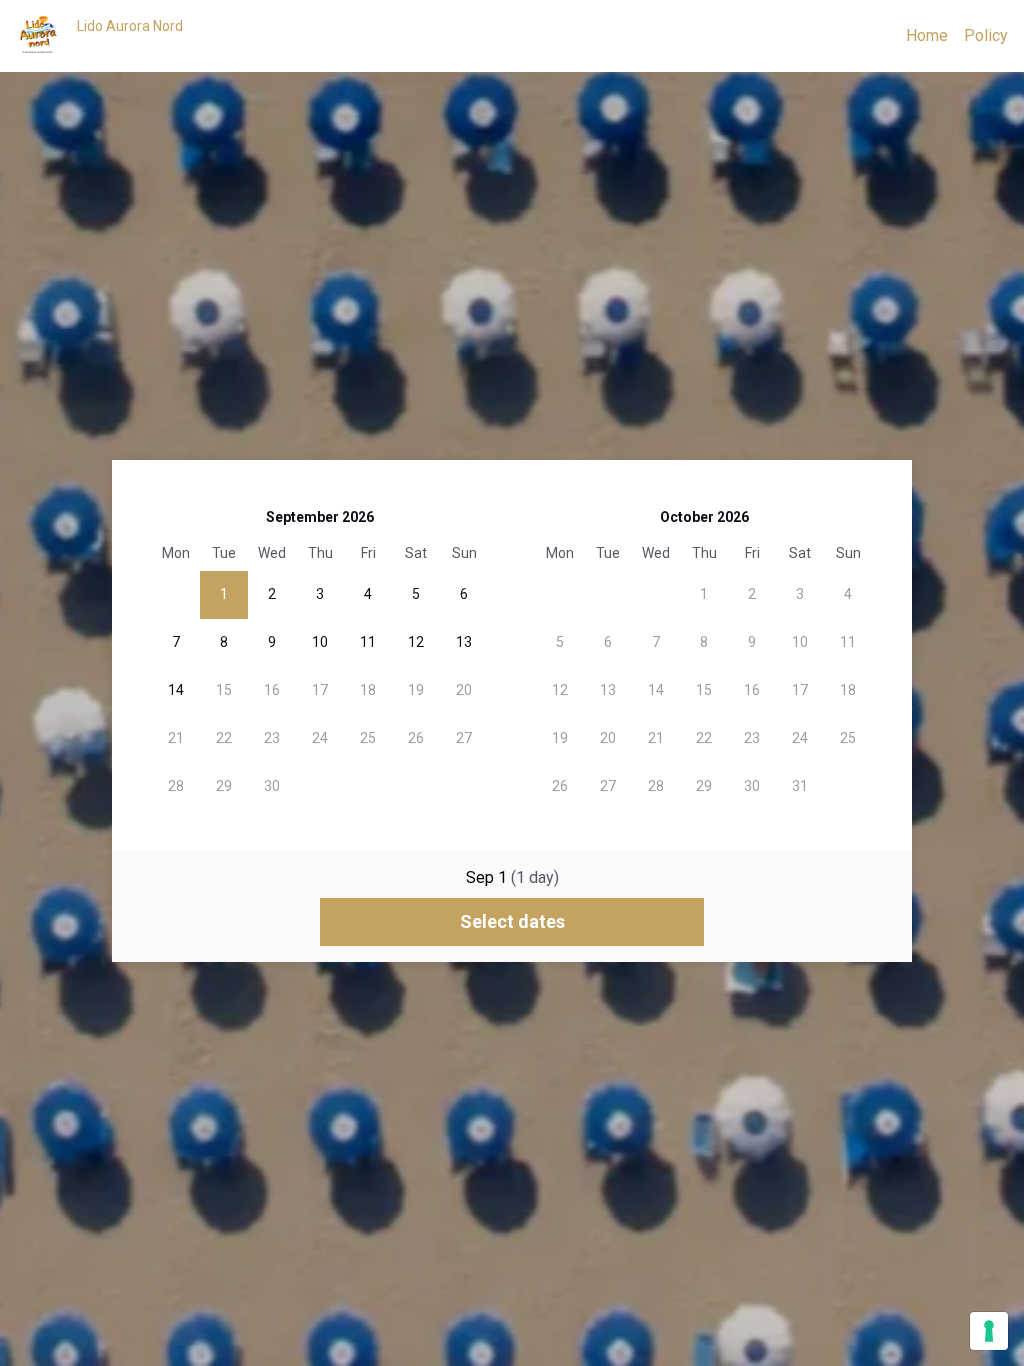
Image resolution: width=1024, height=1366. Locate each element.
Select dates (512, 921)
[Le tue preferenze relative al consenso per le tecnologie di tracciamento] (989, 1331)
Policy (986, 35)
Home (927, 35)
